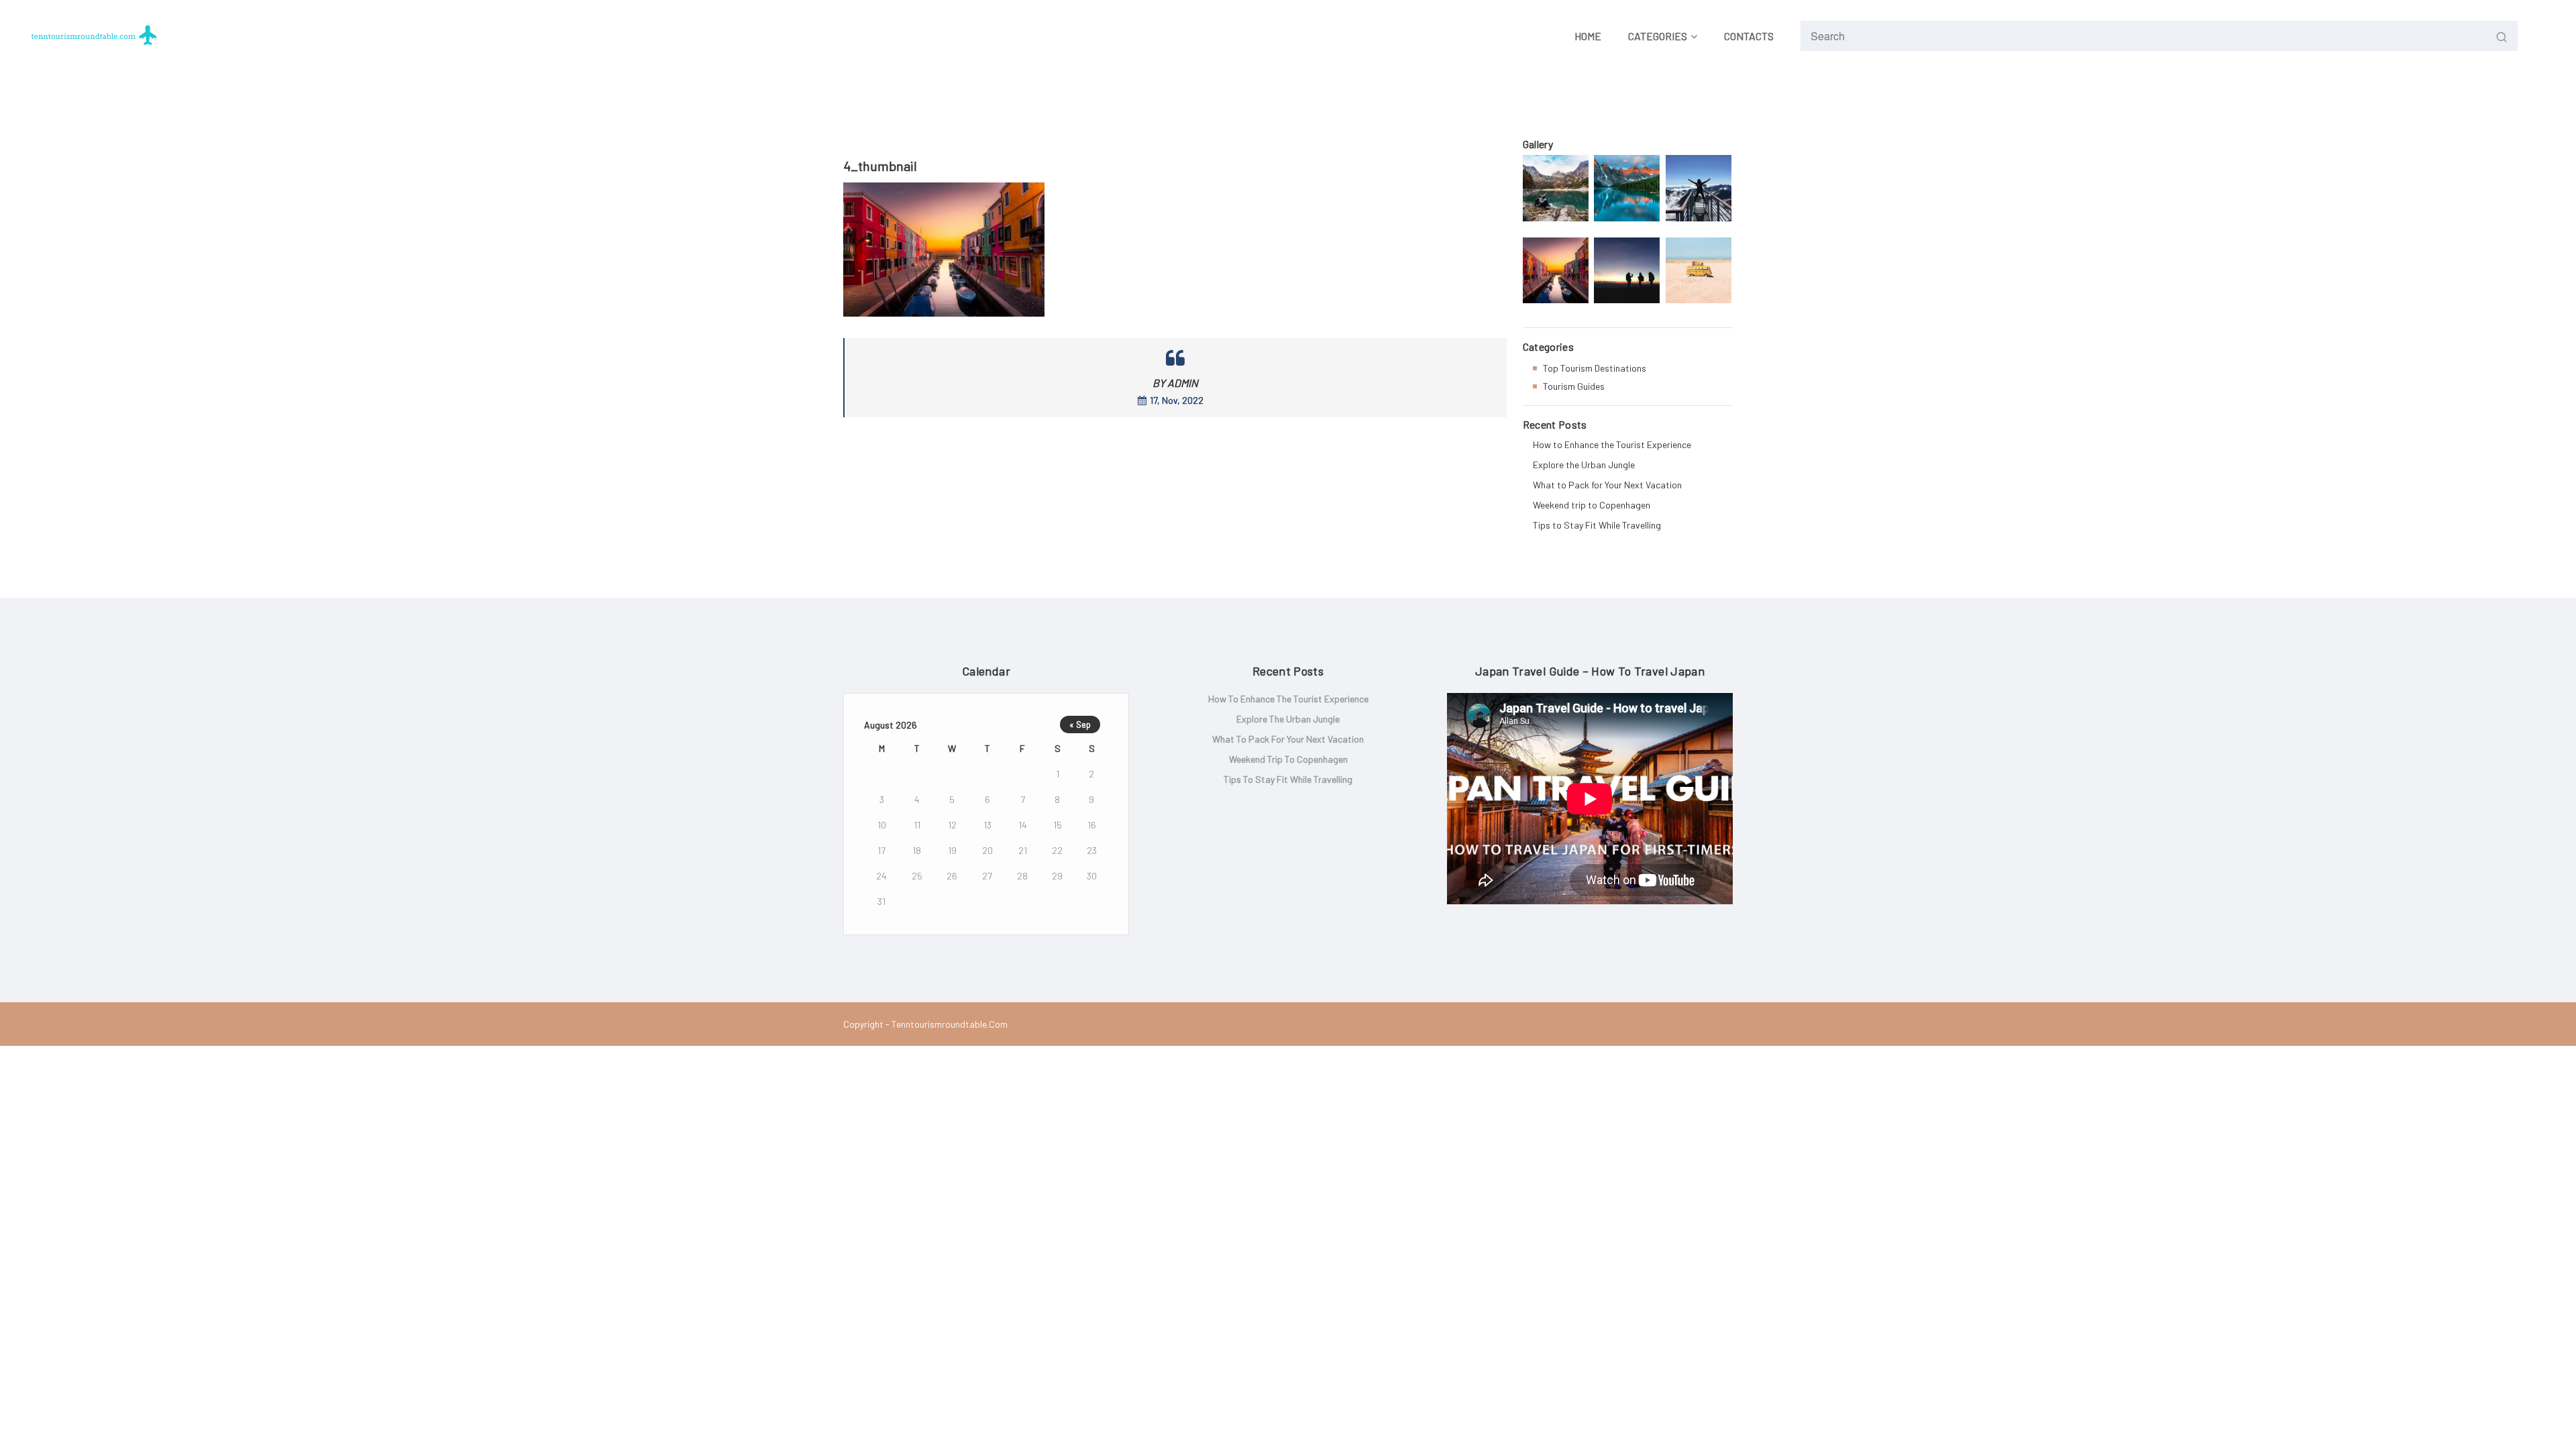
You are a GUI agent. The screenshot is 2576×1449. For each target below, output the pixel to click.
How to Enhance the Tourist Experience (1612, 444)
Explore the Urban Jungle (1584, 465)
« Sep (1080, 724)
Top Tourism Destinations (1595, 368)
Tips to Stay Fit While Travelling (1597, 525)
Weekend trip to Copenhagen (1592, 505)
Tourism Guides (1574, 386)
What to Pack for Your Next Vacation (1607, 485)
